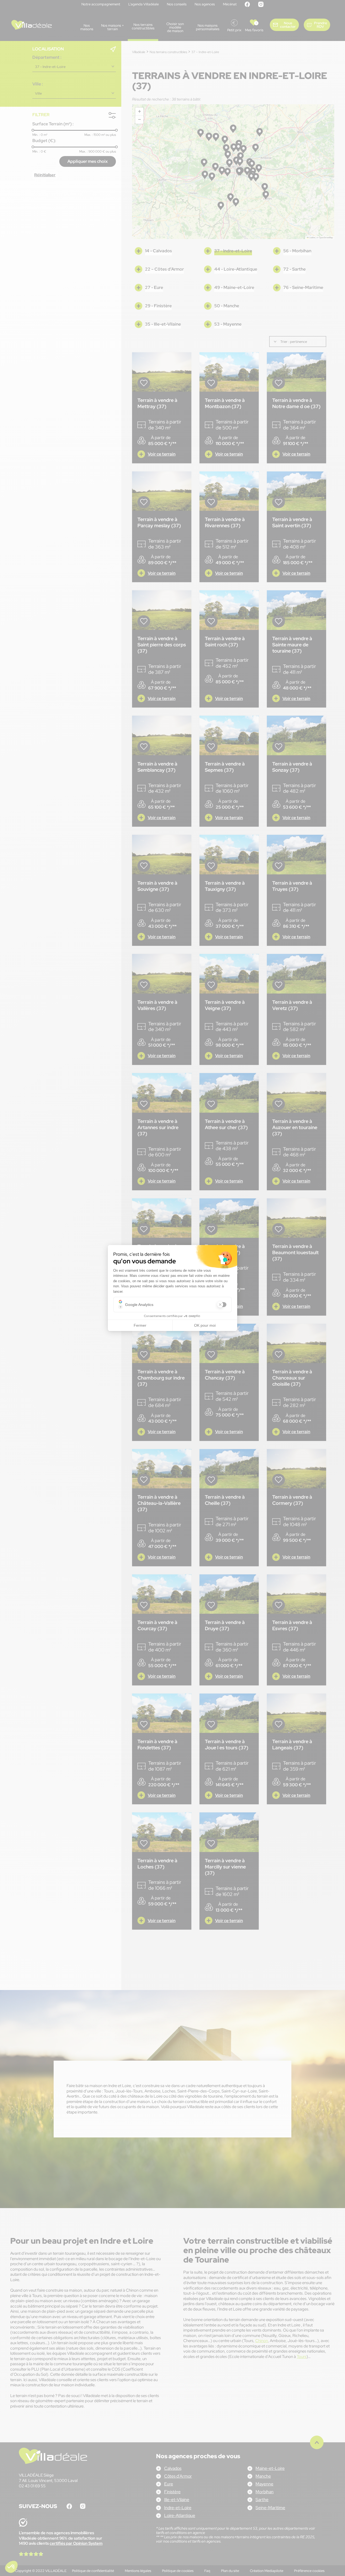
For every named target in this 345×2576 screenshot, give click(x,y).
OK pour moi (205, 1325)
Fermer (140, 1325)
